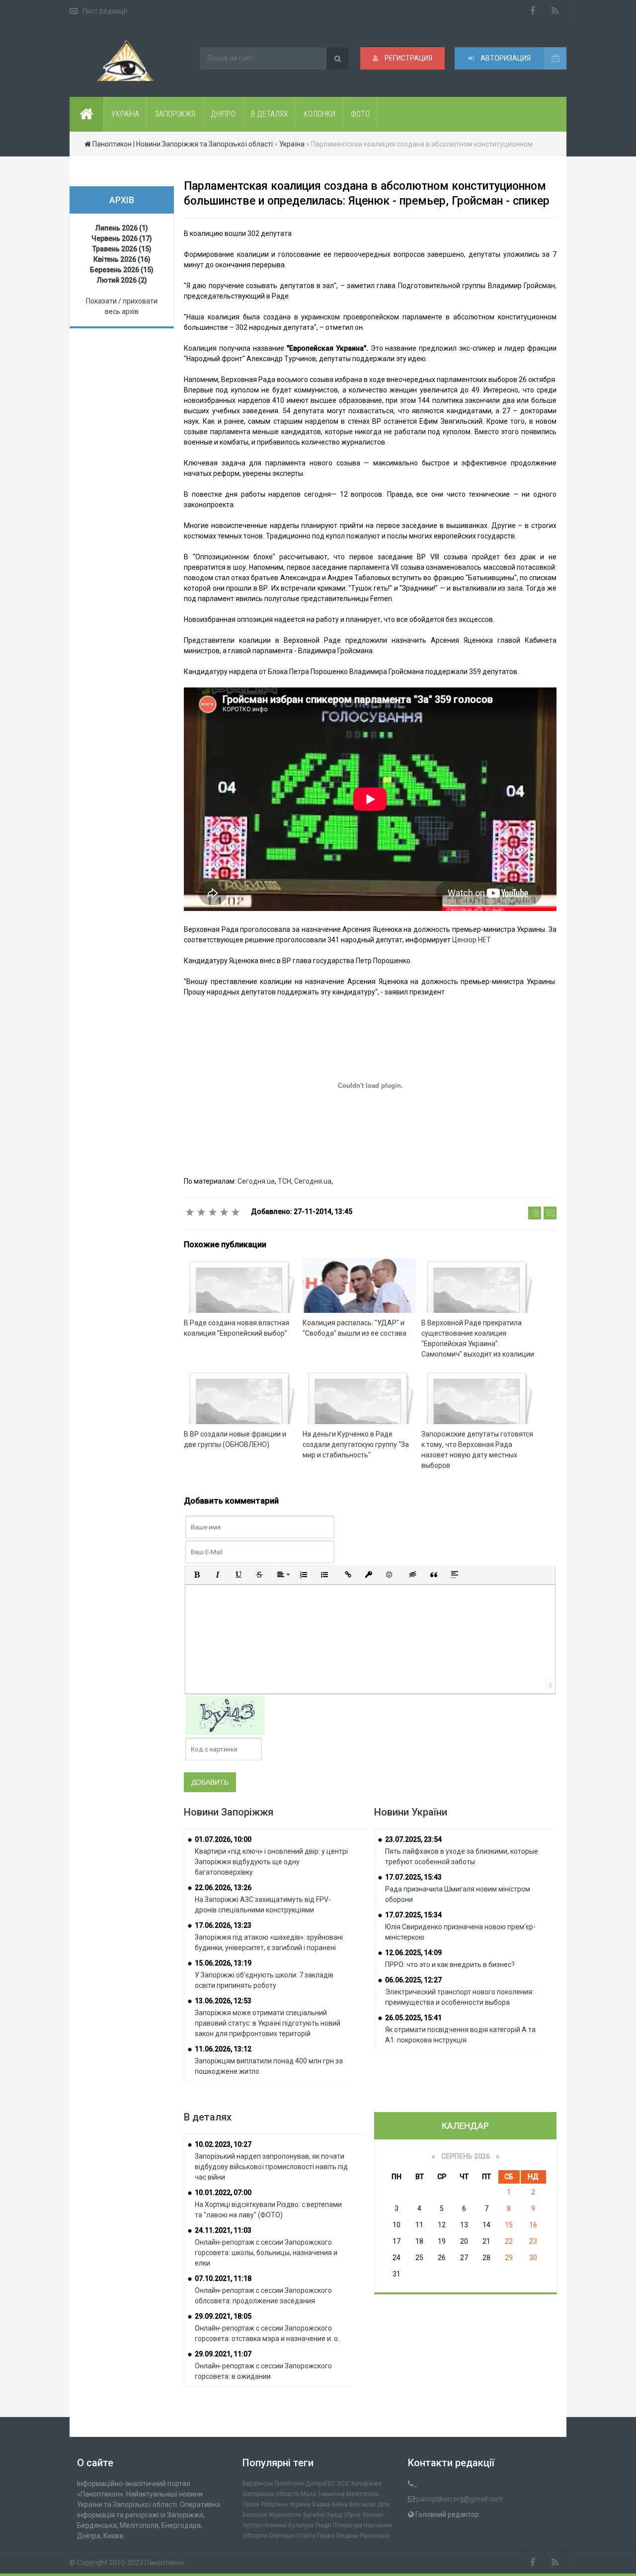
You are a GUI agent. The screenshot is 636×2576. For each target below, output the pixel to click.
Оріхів (251, 2504)
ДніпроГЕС (320, 2484)
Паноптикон (164, 2563)
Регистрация (408, 58)
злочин (373, 2515)
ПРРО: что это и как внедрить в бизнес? (450, 1965)
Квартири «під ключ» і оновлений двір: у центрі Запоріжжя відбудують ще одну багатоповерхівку (271, 1862)
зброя (352, 2515)
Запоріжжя (366, 2484)
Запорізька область (271, 2494)
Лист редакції (105, 11)
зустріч (253, 2525)
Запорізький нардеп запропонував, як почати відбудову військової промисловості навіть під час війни (271, 2167)
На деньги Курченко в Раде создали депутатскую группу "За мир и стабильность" (356, 1444)
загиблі (314, 2515)
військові (363, 2504)
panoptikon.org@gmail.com (460, 2499)
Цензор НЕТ (472, 940)
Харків (321, 2504)
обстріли (255, 2536)
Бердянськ (258, 2484)
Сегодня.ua (256, 1181)
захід (334, 2515)
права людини (338, 2536)
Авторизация (505, 58)
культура (301, 2525)
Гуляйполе (289, 2484)
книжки (276, 2525)
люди (323, 2525)
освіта (306, 2536)
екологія (255, 2515)
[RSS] (555, 11)
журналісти (285, 2515)
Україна (300, 2504)
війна (340, 2504)
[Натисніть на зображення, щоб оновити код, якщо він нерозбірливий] (225, 1715)
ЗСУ (343, 2484)
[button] (197, 1575)
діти (384, 2504)
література (347, 2525)
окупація (282, 2536)
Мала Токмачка (323, 2494)
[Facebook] (533, 11)
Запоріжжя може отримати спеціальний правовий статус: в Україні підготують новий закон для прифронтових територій (268, 2023)
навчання (378, 2525)
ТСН (284, 1181)
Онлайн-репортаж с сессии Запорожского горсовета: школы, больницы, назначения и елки (266, 2253)
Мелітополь (363, 2494)
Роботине (274, 2504)
